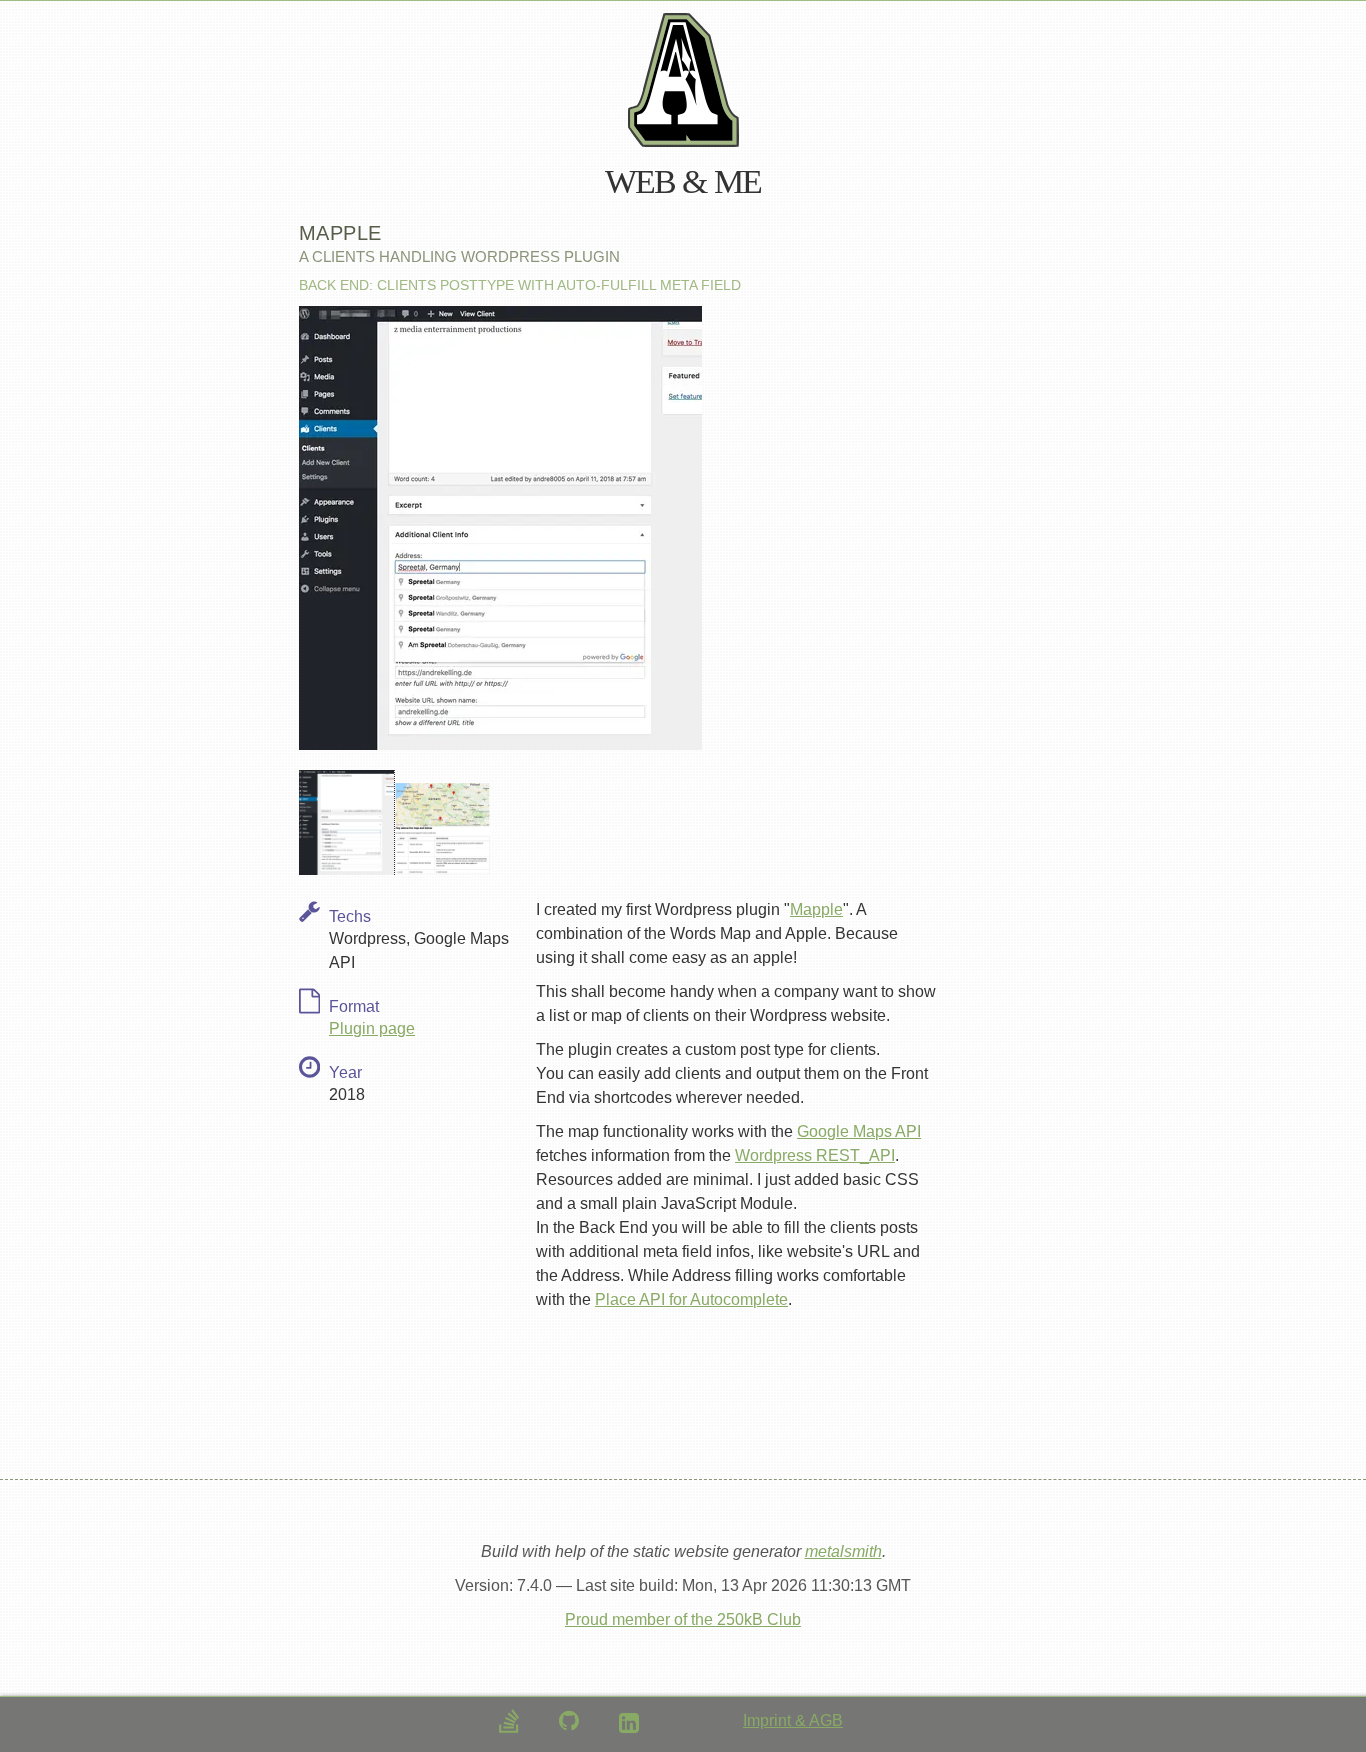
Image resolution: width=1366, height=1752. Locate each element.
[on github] (569, 1721)
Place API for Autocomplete (691, 1299)
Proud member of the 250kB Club (683, 1619)
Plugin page (372, 1028)
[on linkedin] (629, 1723)
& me (721, 182)
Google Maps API (859, 1131)
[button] (347, 822)
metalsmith (843, 1551)
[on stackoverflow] (509, 1721)
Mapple (816, 909)
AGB (826, 1720)
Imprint (769, 1720)
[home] (683, 80)
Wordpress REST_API (815, 1155)
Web (640, 182)
